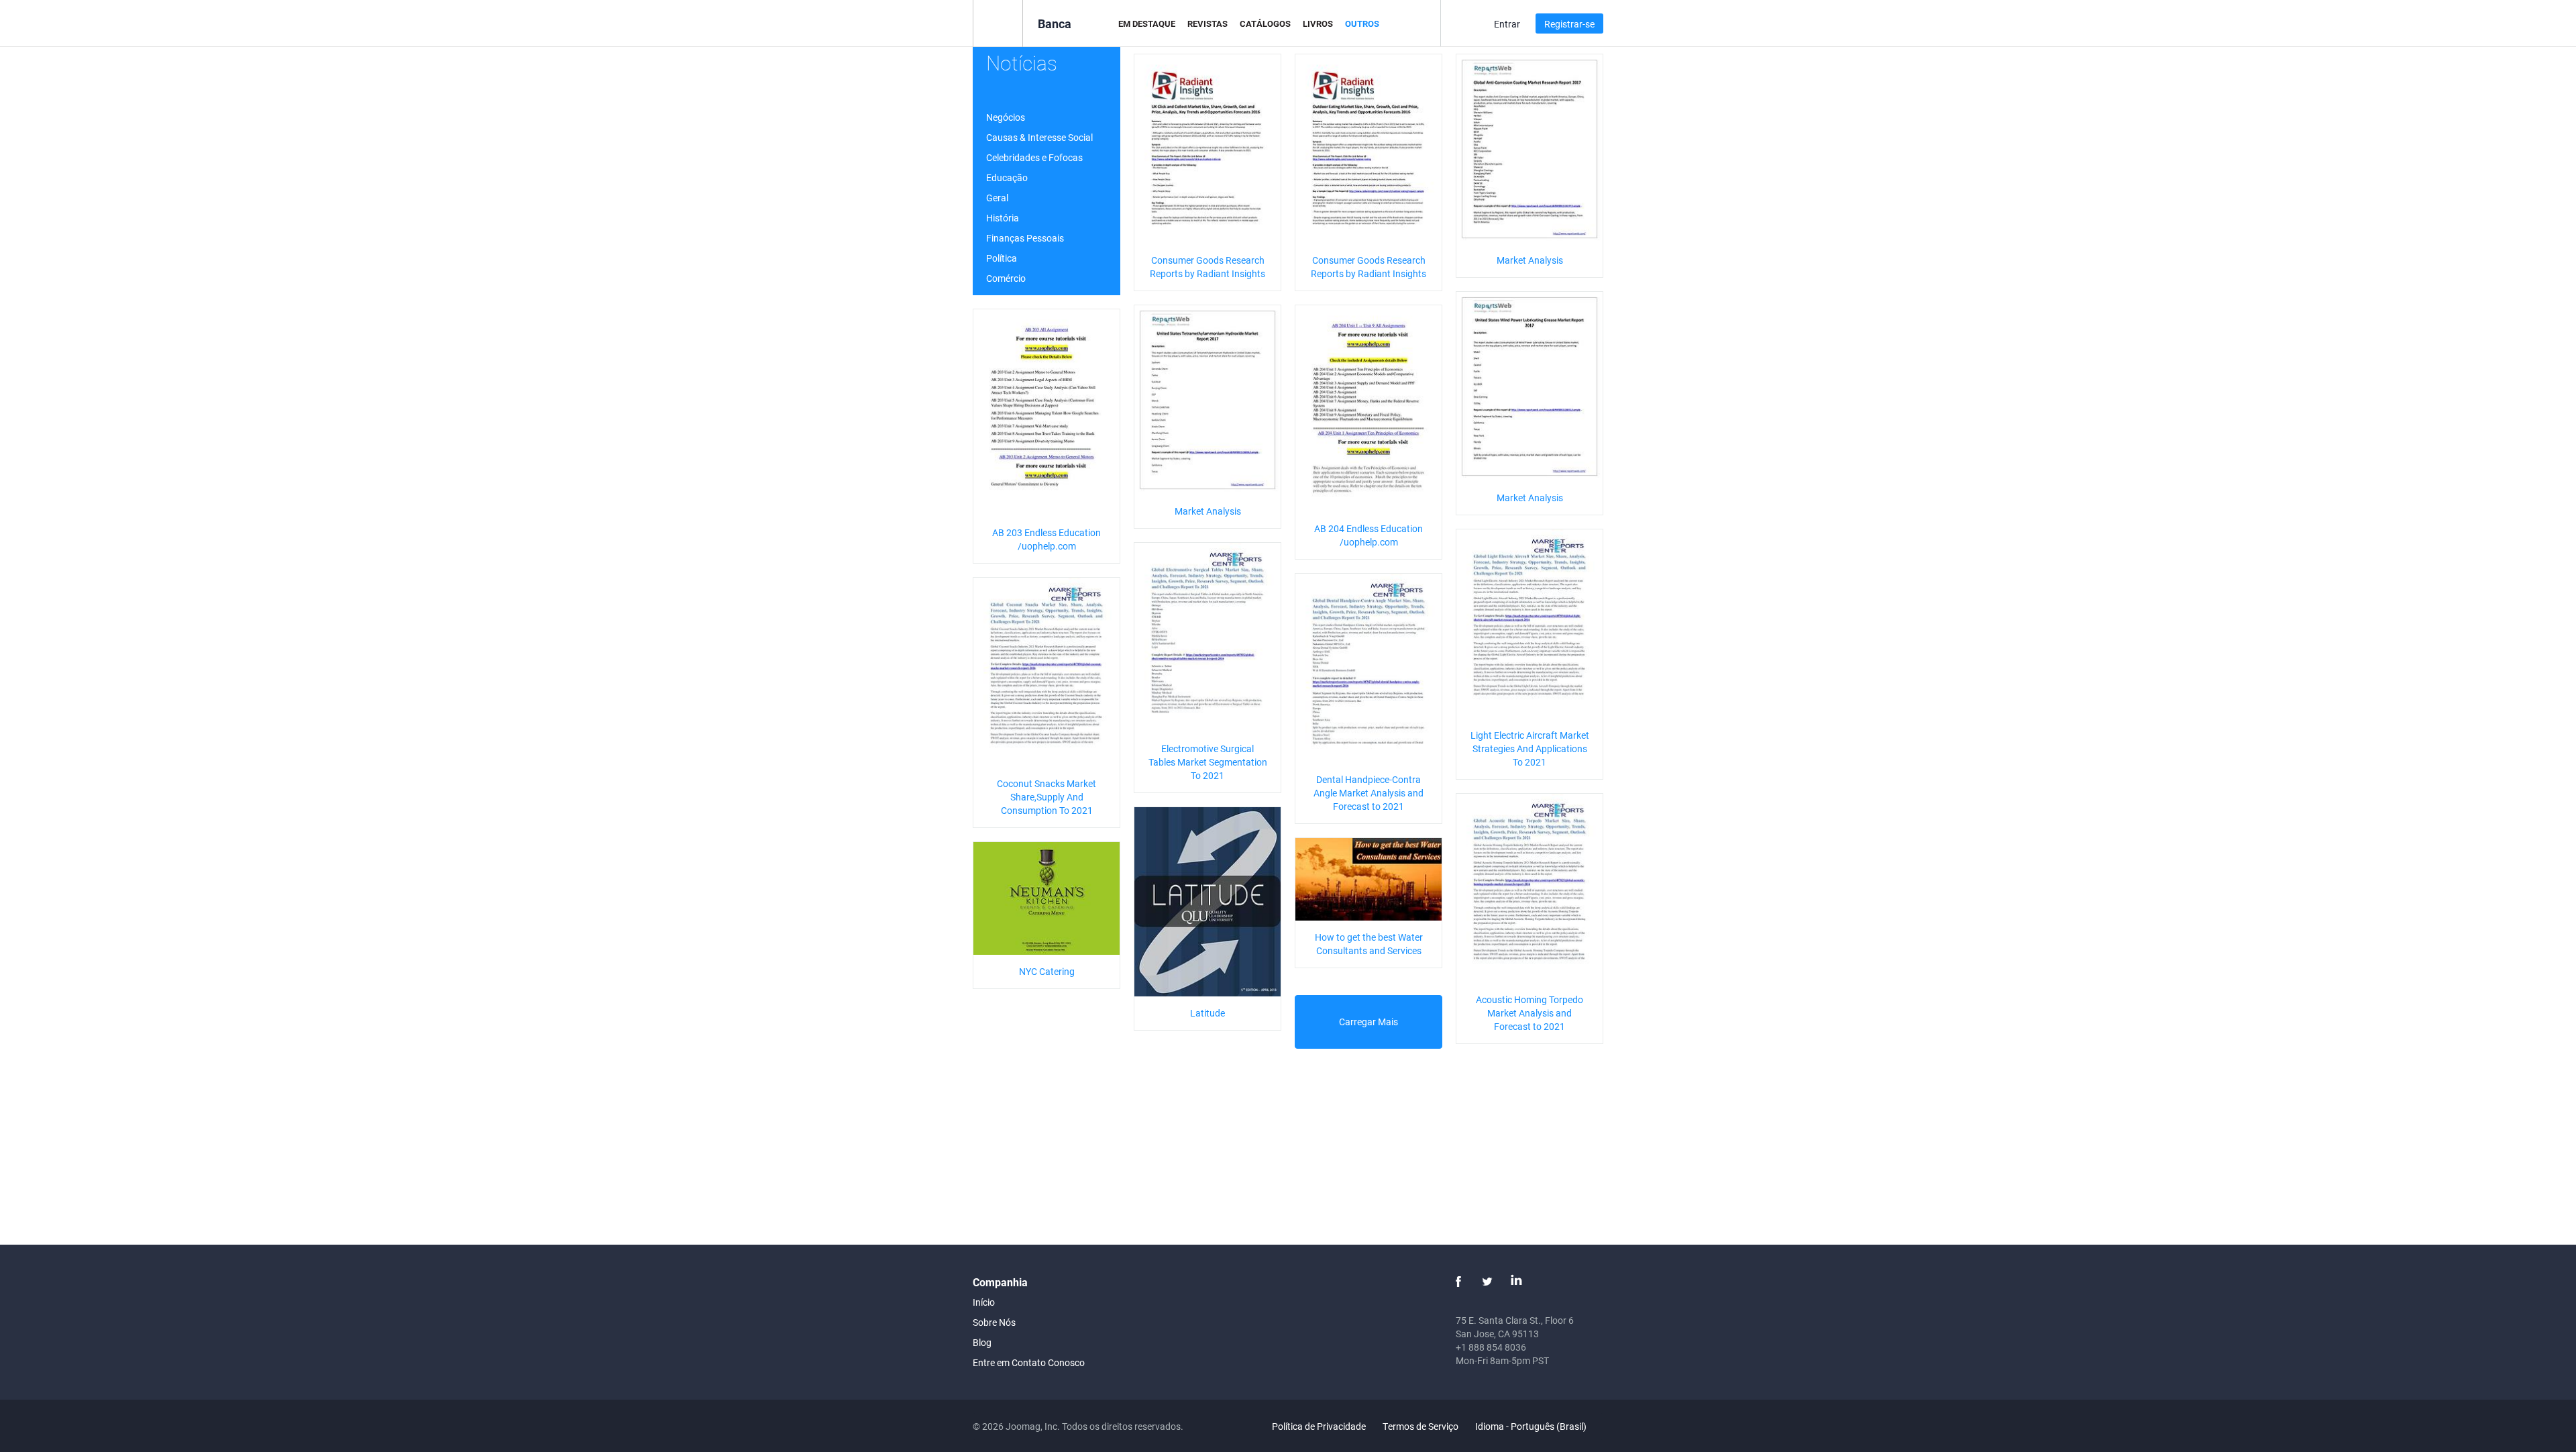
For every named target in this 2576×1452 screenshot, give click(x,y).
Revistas (1207, 23)
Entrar (1507, 24)
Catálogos (1265, 23)
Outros (1362, 23)
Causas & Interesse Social (1039, 137)
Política (1002, 258)
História (1003, 218)
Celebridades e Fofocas (1034, 157)
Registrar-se (1569, 24)
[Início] (998, 22)
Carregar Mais (1368, 1022)
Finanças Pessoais (1025, 238)
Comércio (1006, 278)
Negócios (1006, 117)
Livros (1318, 23)
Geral (997, 198)
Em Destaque (1147, 23)
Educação (1007, 177)
